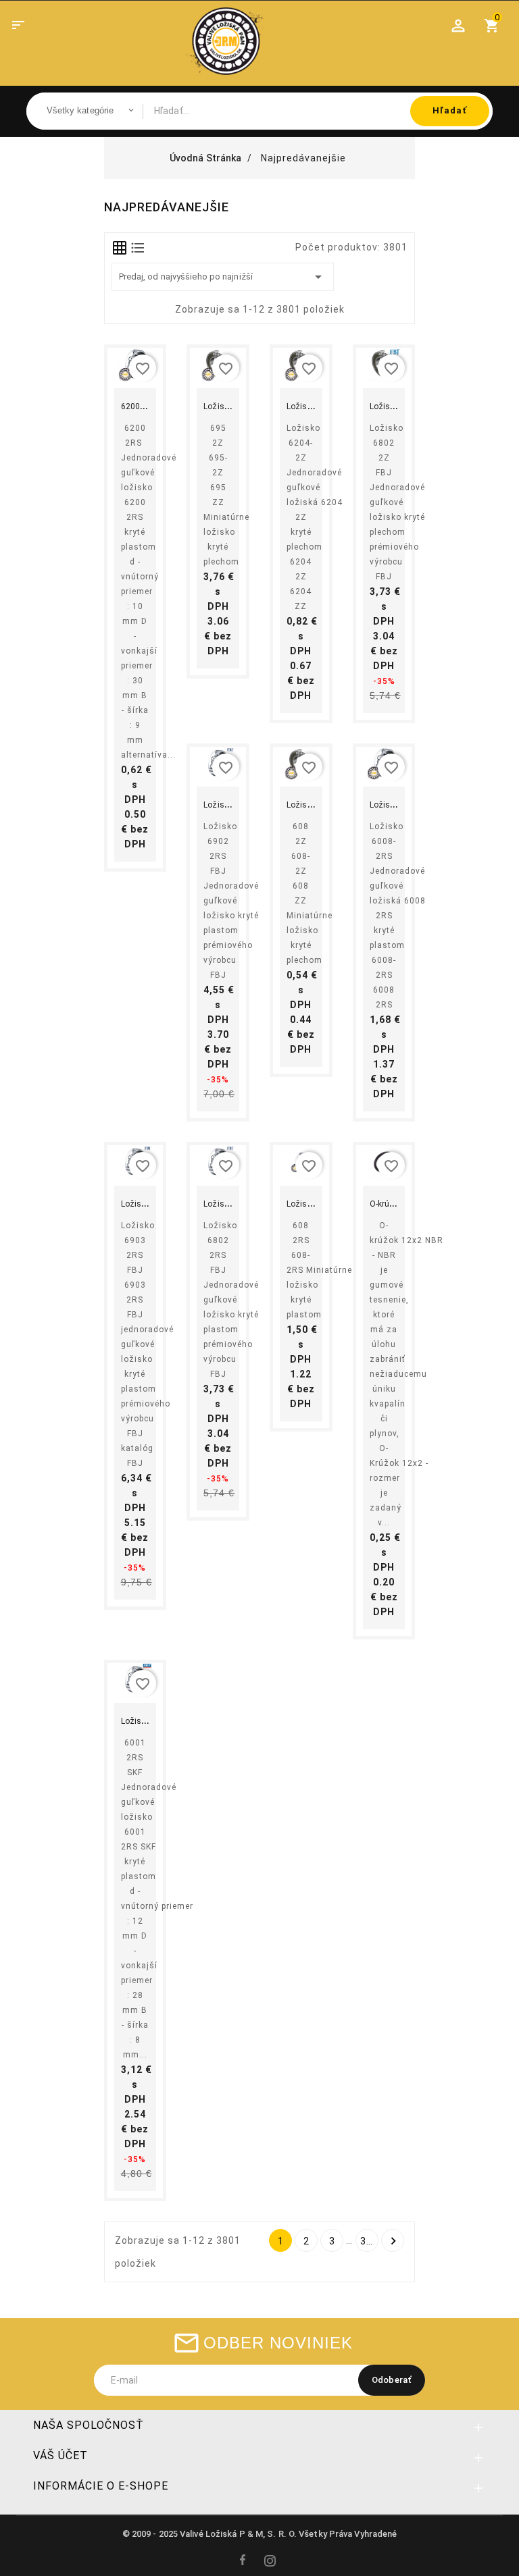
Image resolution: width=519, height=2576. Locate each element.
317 (368, 2241)
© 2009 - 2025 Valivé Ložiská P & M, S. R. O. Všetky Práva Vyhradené (260, 2534)
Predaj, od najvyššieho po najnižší (223, 277)
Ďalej (393, 2241)
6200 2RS (139, 406)
